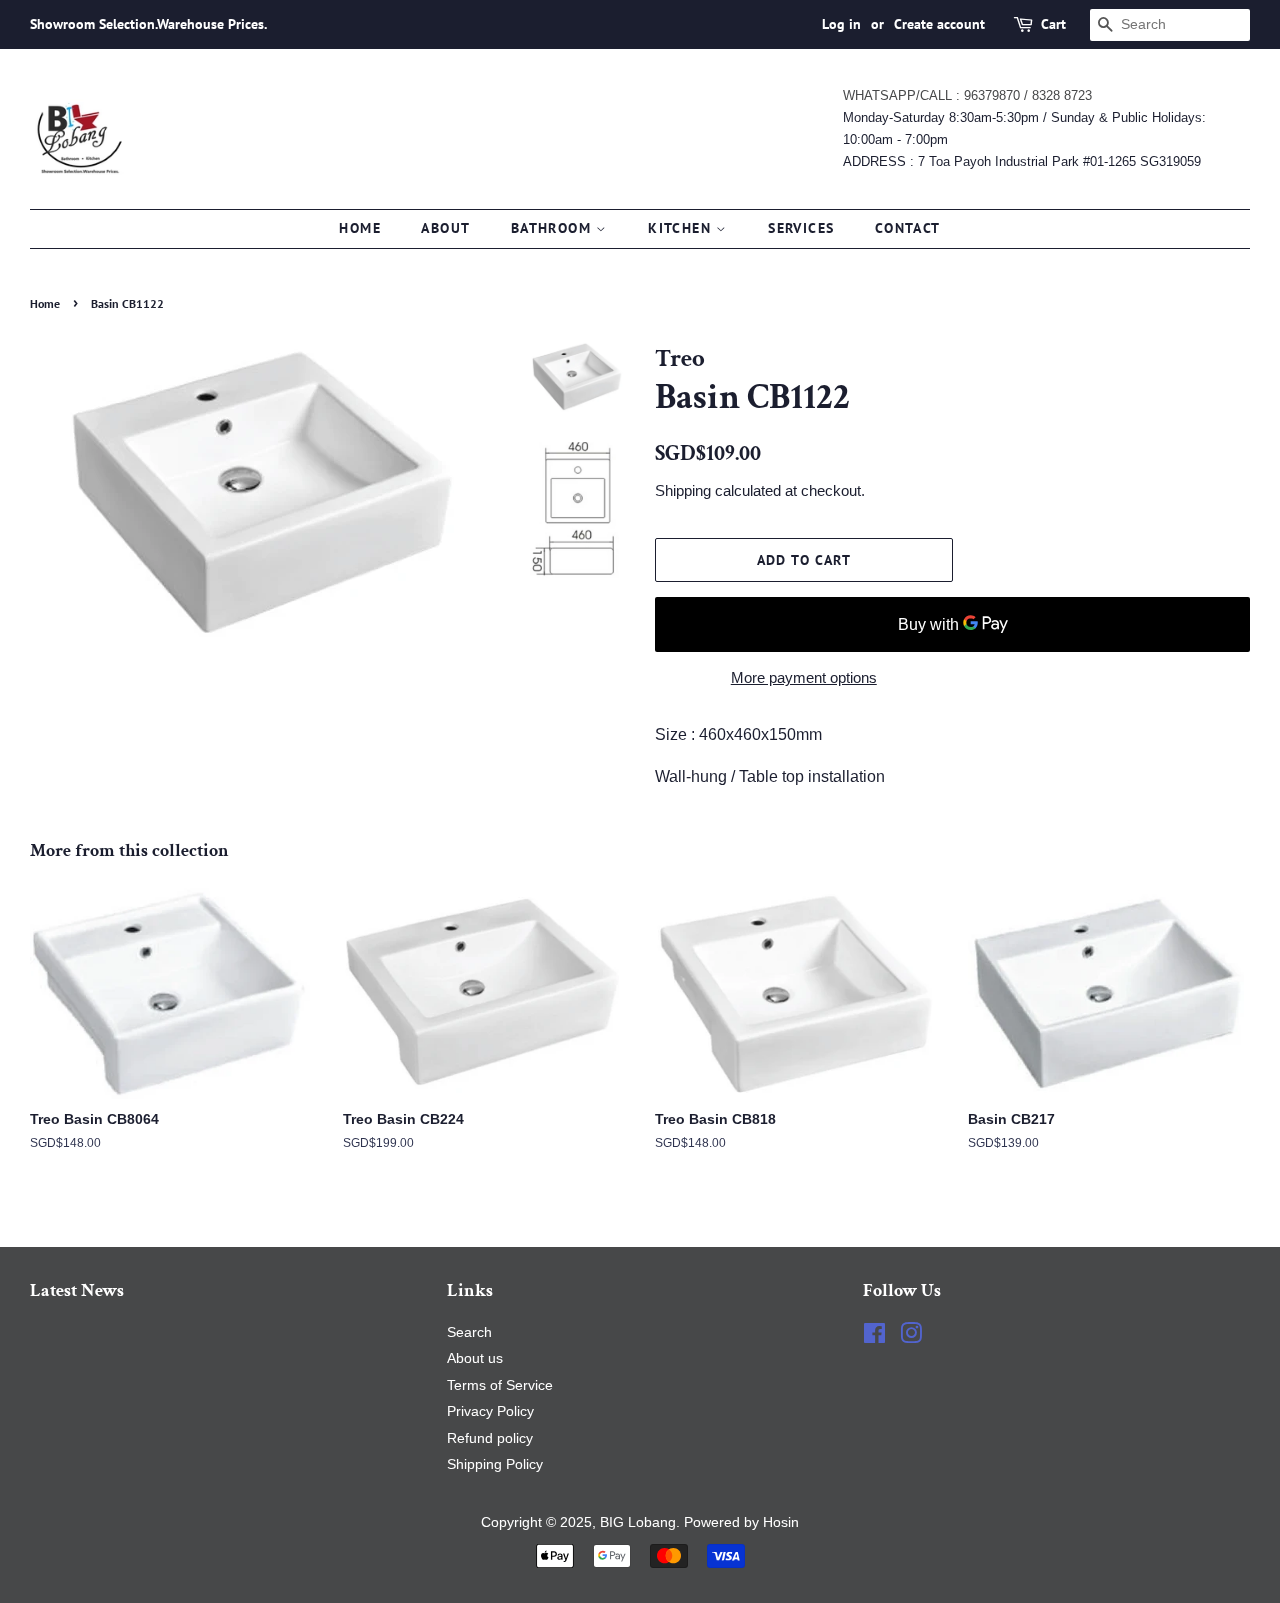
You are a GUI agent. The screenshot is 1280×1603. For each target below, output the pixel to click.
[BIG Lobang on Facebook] (874, 1337)
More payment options (804, 677)
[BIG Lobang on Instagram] (911, 1337)
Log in (841, 24)
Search (469, 1332)
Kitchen (682, 228)
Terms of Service (500, 1385)
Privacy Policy (490, 1411)
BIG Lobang (638, 1522)
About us (475, 1358)
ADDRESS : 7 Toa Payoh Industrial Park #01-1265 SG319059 (1022, 161)
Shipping (683, 490)
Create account (939, 24)
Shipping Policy (495, 1464)
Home (360, 228)
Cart (1053, 24)
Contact (908, 228)
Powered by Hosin (739, 1522)
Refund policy (490, 1438)
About (445, 228)
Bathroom (554, 228)
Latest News (77, 1290)
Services (801, 228)
